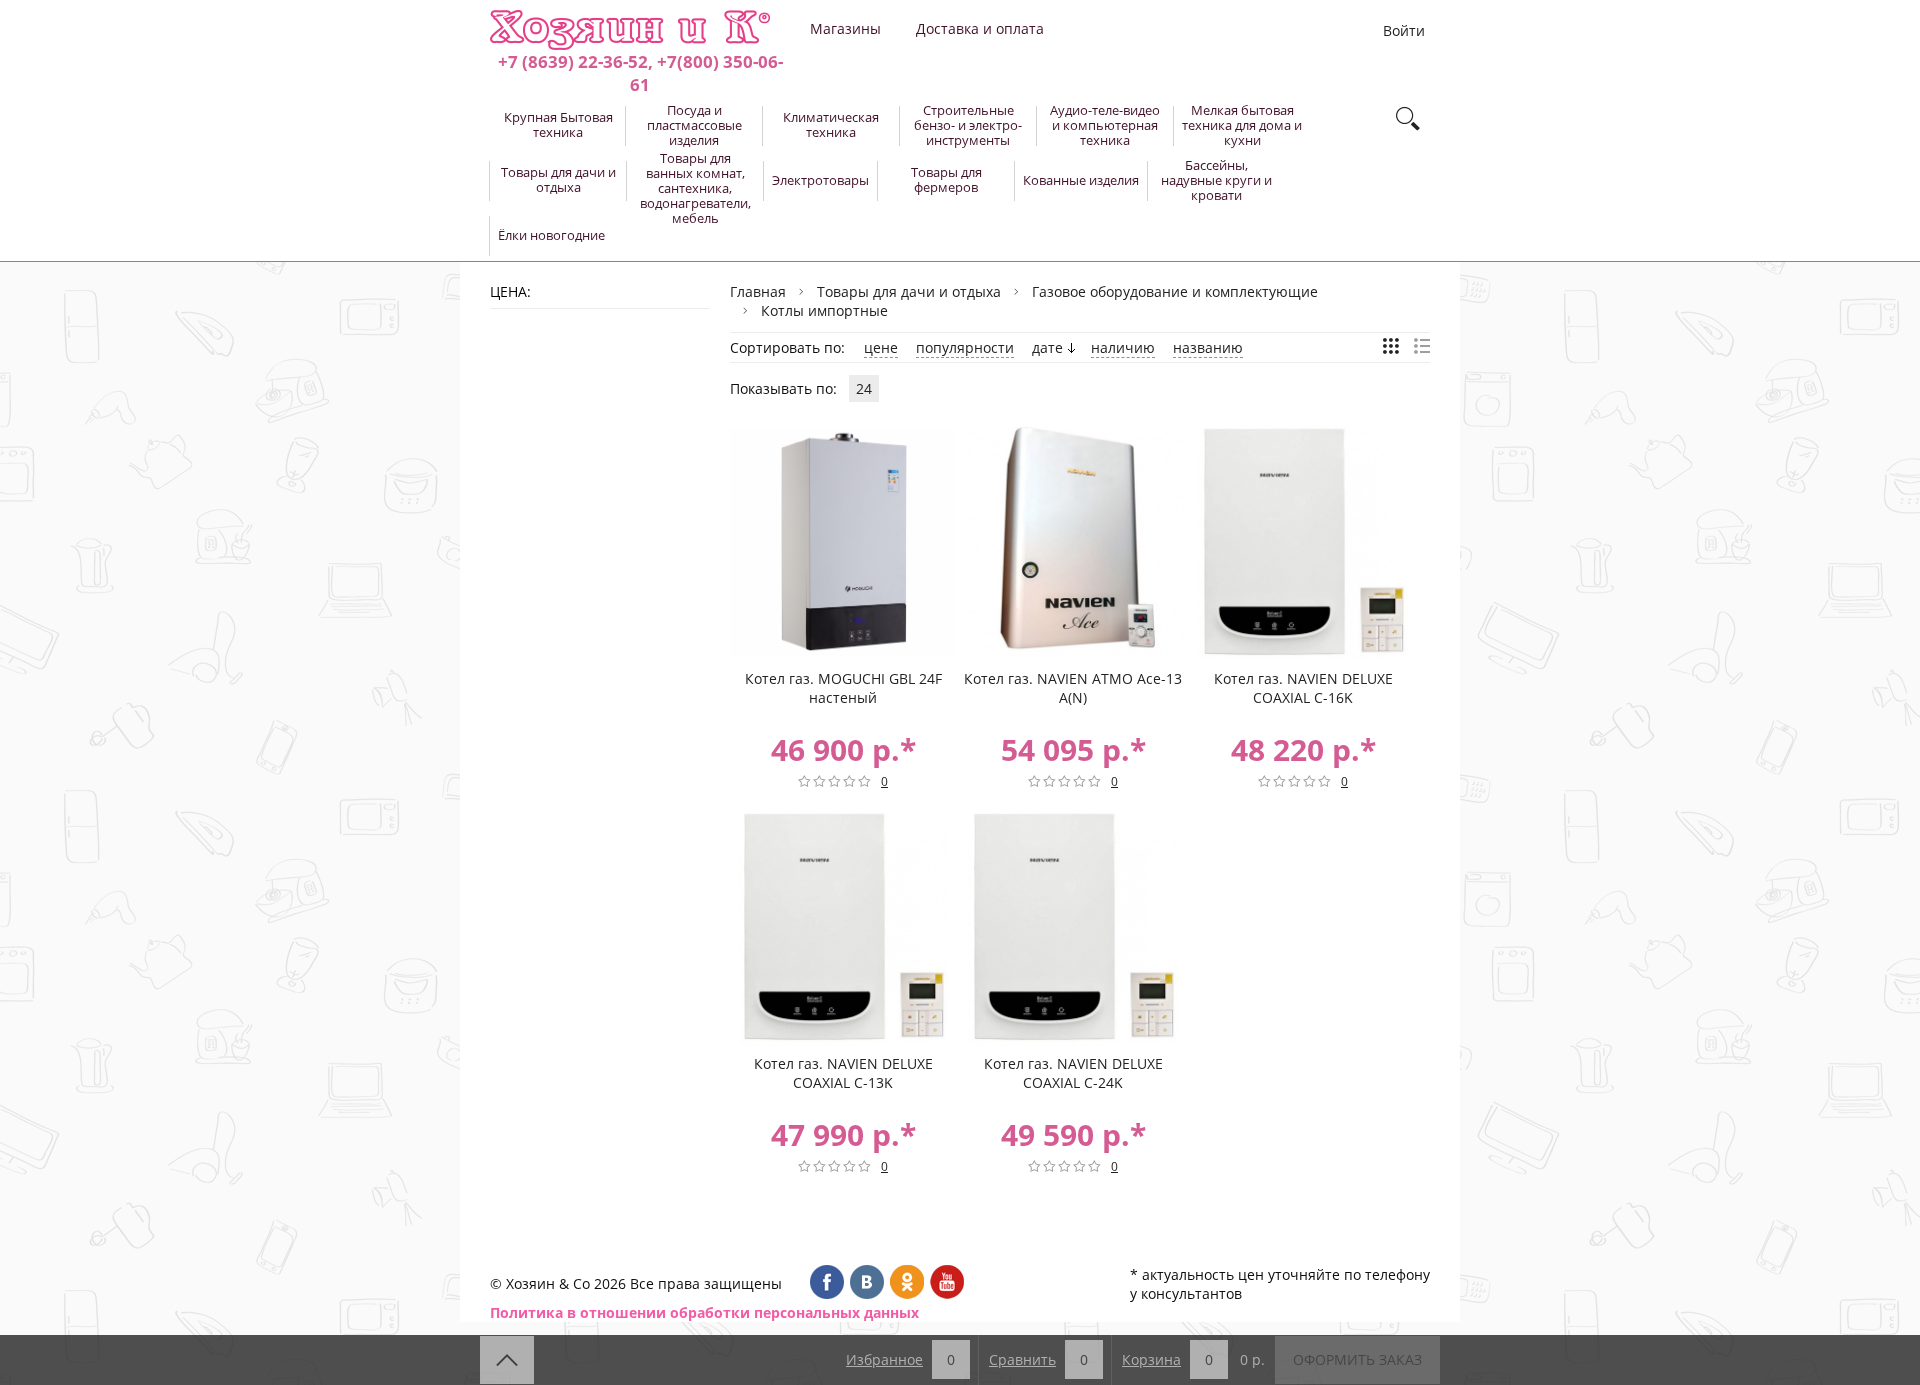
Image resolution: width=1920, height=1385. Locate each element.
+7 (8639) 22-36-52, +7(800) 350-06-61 (640, 73)
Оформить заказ (1357, 1359)
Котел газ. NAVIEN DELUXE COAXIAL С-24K (1073, 1073)
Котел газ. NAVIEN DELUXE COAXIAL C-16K (1303, 688)
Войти (1404, 30)
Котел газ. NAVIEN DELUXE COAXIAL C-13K (843, 1073)
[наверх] (507, 1360)
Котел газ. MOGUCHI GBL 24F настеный (843, 688)
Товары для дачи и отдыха (909, 291)
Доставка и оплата (980, 28)
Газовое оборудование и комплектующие (1175, 291)
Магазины (845, 28)
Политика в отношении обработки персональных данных (704, 1312)
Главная (758, 291)
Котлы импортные (824, 310)
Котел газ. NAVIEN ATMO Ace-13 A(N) (1073, 688)
